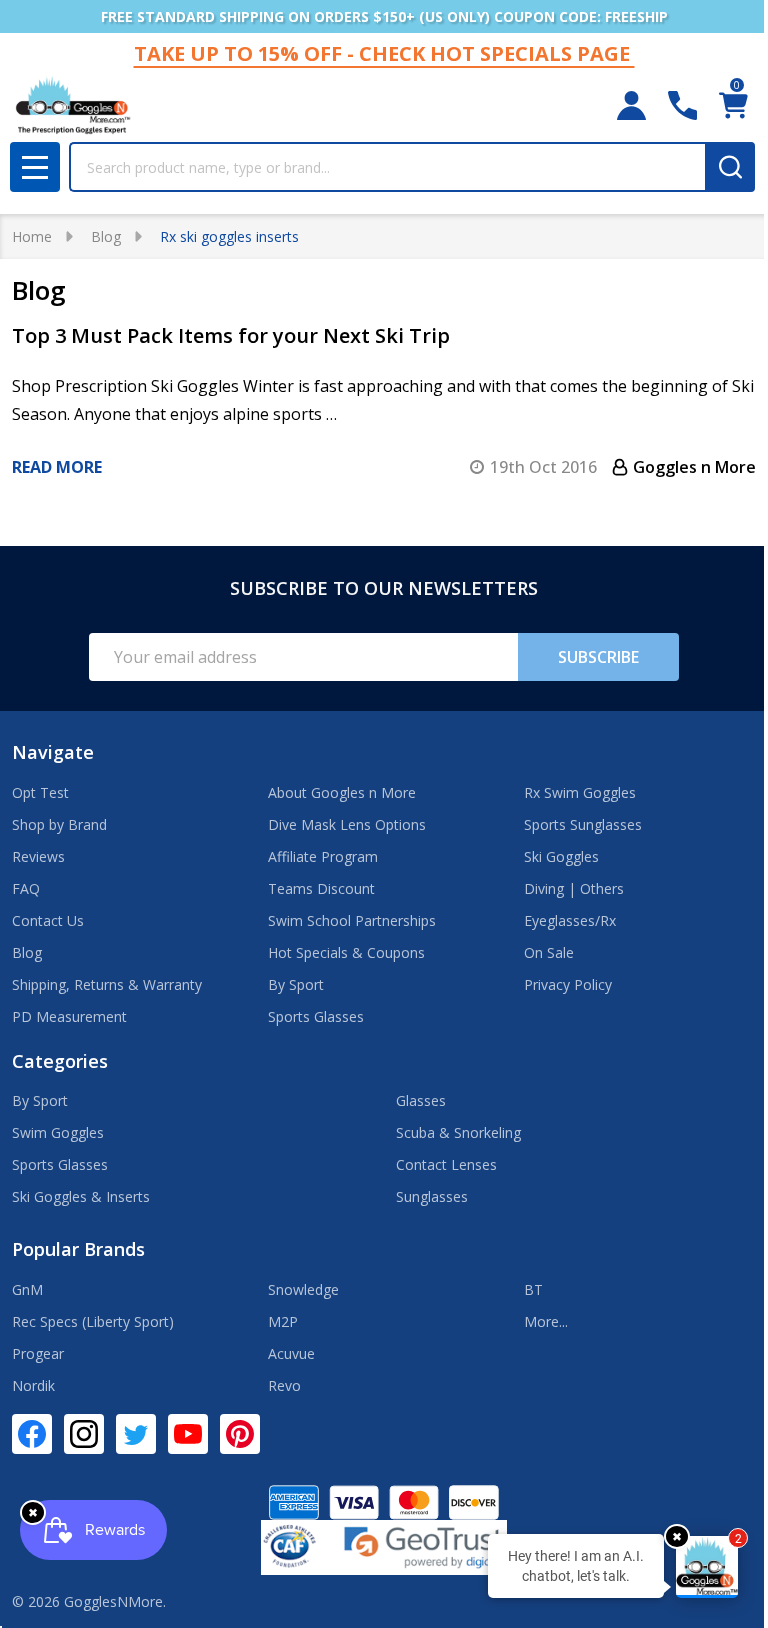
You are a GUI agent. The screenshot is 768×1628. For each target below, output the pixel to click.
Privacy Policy (568, 984)
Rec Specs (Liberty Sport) (93, 1321)
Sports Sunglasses (583, 824)
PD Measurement (69, 1016)
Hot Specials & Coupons (346, 952)
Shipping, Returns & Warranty (107, 984)
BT (533, 1289)
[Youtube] (188, 1434)
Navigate (53, 752)
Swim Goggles (58, 1132)
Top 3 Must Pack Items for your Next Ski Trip (231, 335)
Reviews (38, 856)
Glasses (421, 1100)
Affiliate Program (323, 856)
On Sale (549, 952)
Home (32, 236)
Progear (38, 1353)
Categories (60, 1061)
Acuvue (291, 1353)
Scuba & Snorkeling (458, 1132)
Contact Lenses (446, 1164)
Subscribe (598, 657)
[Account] (631, 105)
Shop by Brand (59, 824)
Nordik (33, 1385)
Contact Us (48, 920)
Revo (284, 1385)
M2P (283, 1321)
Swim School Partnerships (352, 920)
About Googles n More (342, 792)
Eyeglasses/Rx (570, 920)
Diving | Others (574, 888)
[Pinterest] (240, 1434)
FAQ (26, 888)
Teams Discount (321, 888)
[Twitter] (136, 1434)
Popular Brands (78, 1249)
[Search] (730, 167)
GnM (27, 1289)
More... (546, 1321)
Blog (27, 952)
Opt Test (40, 792)
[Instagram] (84, 1434)
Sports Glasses (316, 1016)
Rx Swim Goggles (580, 792)
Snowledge (303, 1289)
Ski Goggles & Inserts (81, 1196)
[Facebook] (32, 1434)
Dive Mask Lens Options (347, 824)
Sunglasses (432, 1196)
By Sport (296, 984)
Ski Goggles (561, 856)
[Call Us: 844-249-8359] (682, 105)
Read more (57, 467)
